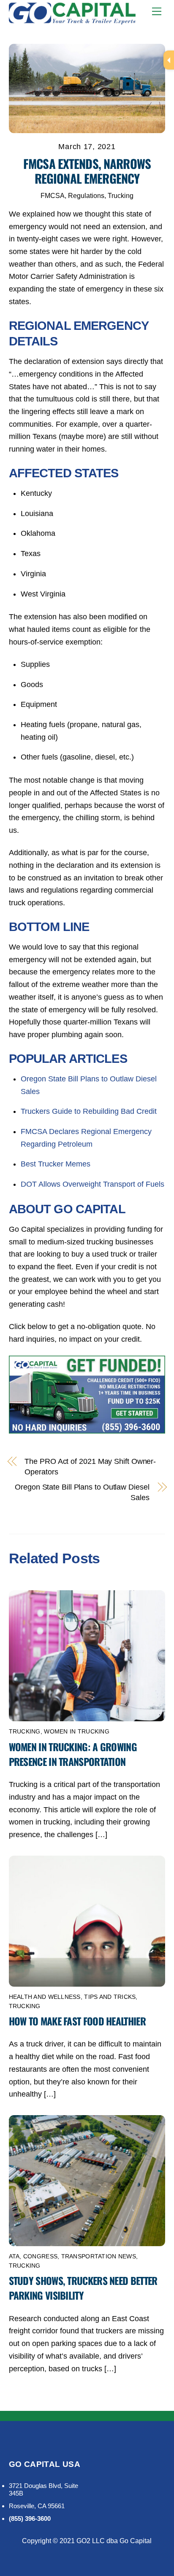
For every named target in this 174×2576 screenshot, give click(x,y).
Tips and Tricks (110, 1997)
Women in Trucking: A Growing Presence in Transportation (73, 1754)
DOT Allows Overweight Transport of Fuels (92, 1184)
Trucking (121, 195)
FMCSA (53, 195)
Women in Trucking (77, 1732)
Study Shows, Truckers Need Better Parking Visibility (83, 2288)
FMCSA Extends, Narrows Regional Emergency (87, 171)
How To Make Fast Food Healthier (77, 2021)
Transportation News (99, 2256)
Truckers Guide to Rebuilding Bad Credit (89, 1111)
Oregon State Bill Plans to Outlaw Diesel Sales (82, 1492)
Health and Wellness (45, 1997)
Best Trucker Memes (56, 1164)
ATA (14, 2256)
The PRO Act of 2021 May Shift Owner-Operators (90, 1467)
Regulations (86, 195)
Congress (40, 2256)
